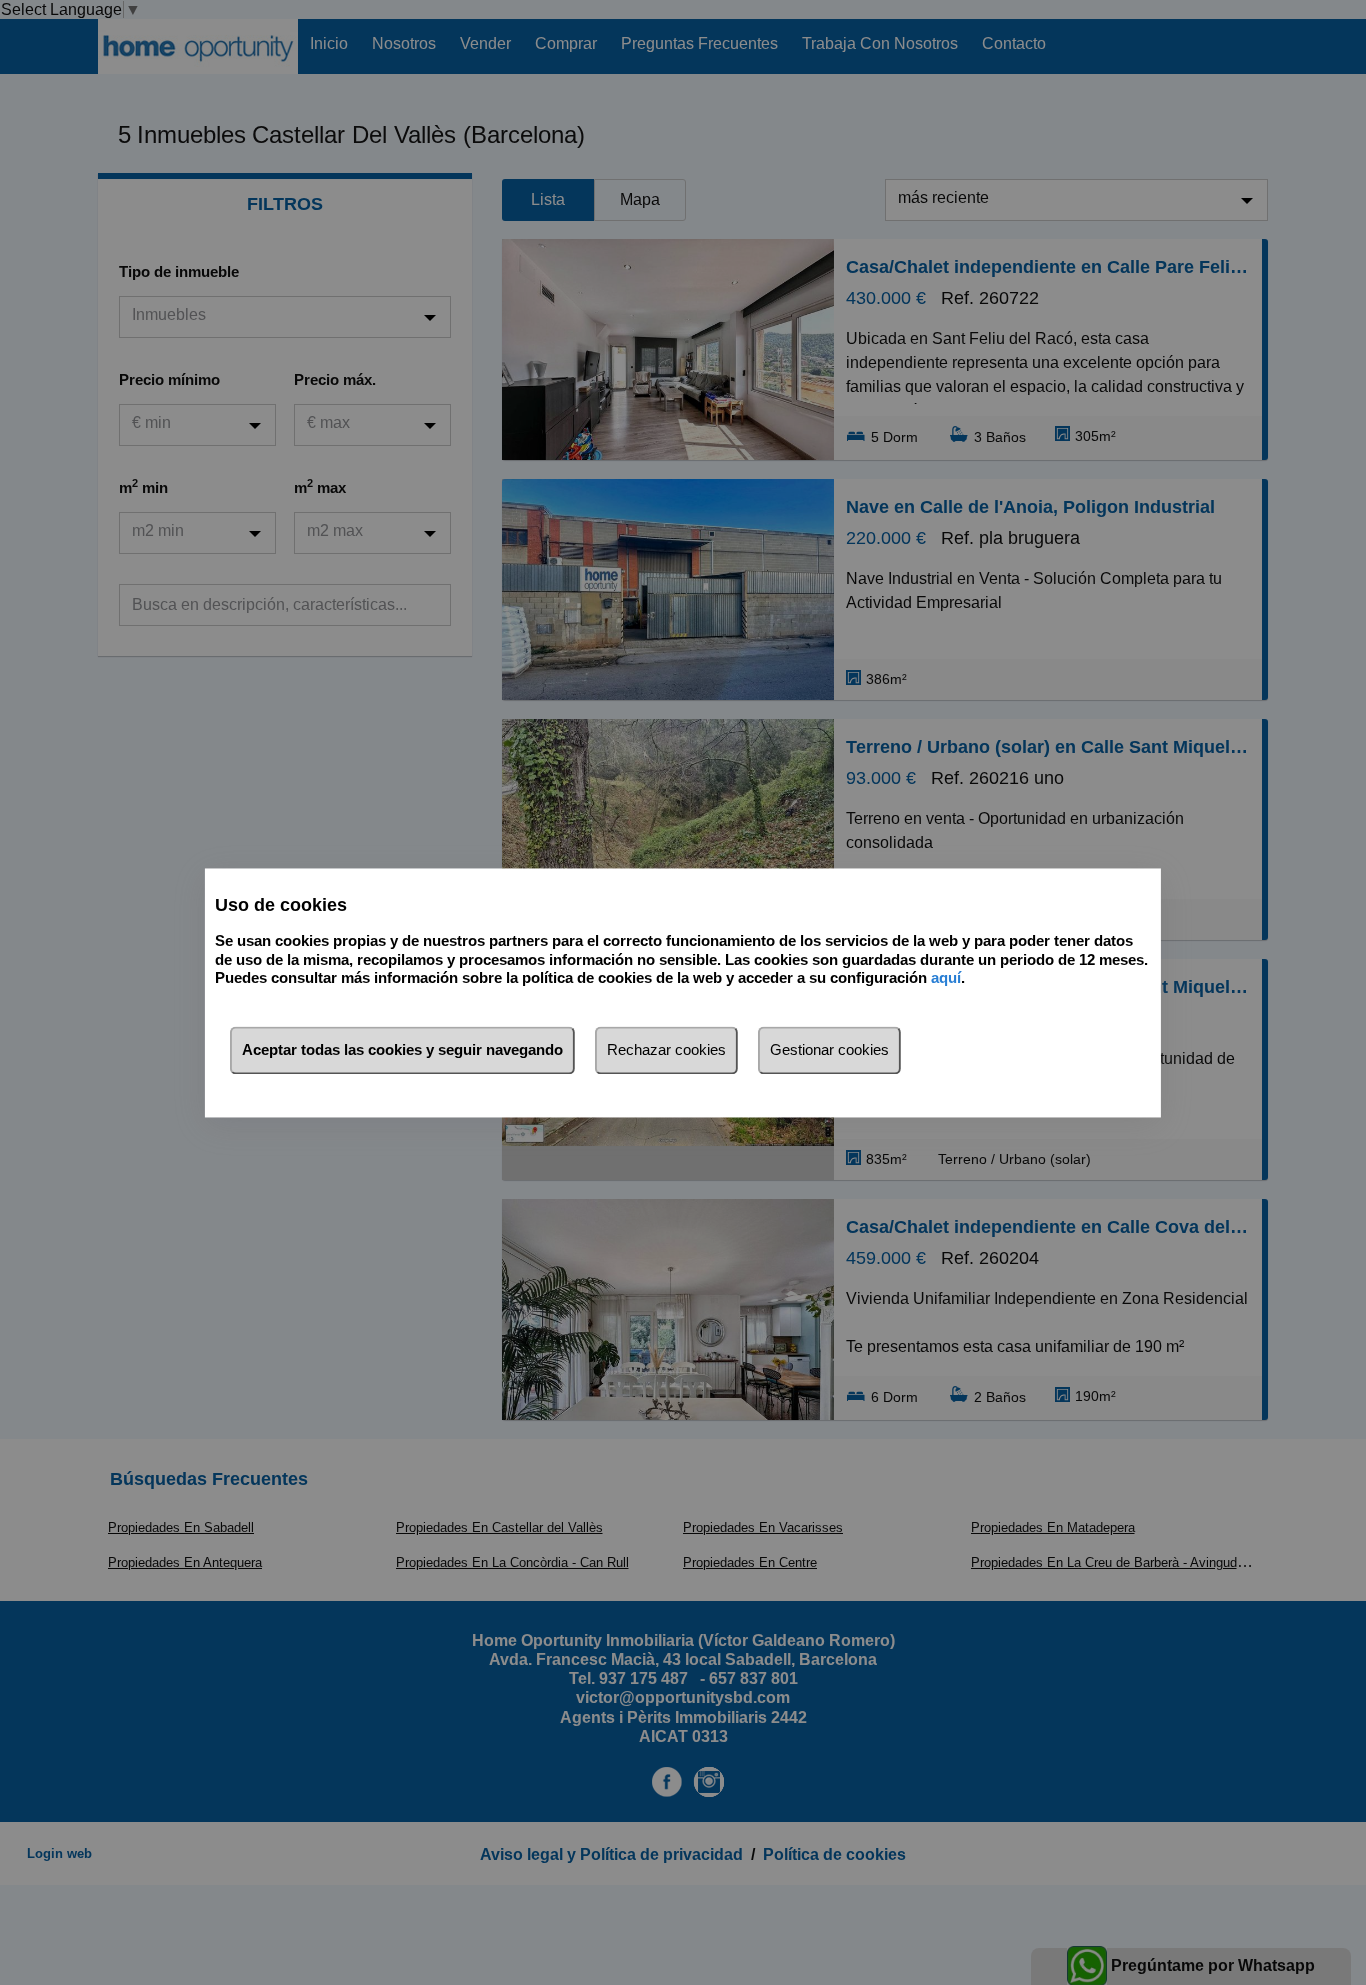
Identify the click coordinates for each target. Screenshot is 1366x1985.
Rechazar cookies (666, 1049)
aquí (946, 978)
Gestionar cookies (829, 1049)
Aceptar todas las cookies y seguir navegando (402, 1049)
